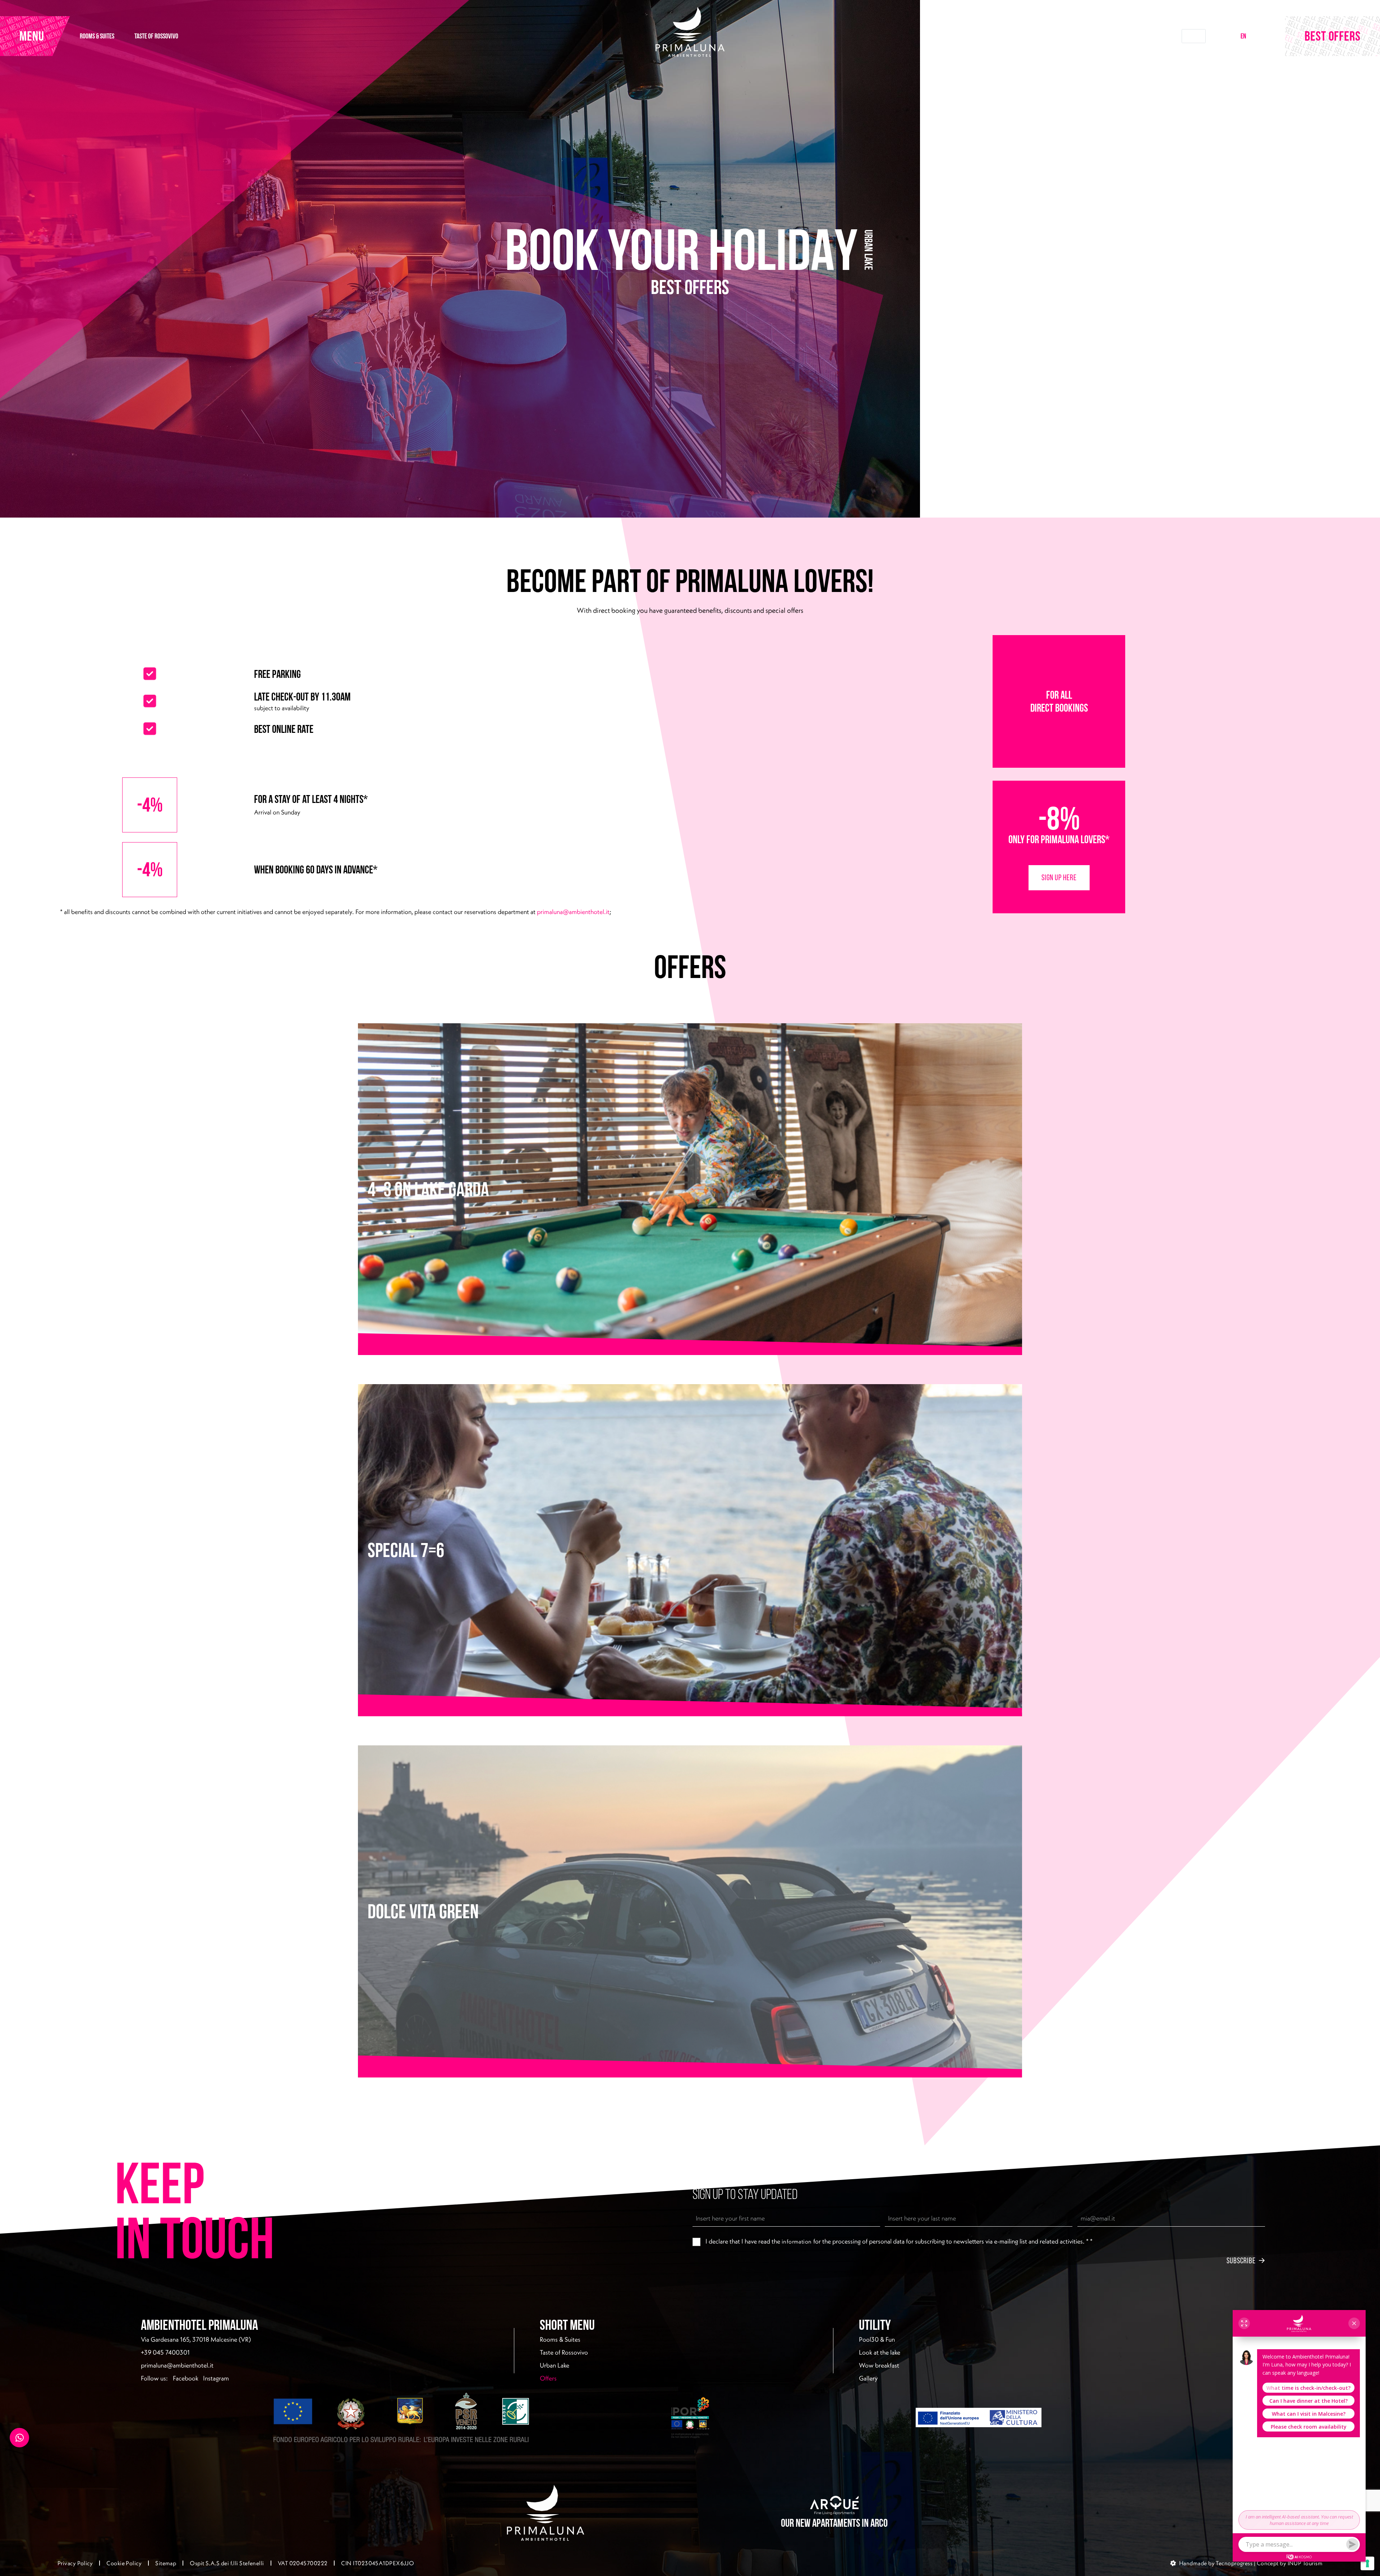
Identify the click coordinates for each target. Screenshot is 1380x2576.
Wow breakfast (879, 2365)
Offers (568, 2378)
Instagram (216, 2378)
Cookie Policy (124, 2563)
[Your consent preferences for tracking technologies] (1367, 2563)
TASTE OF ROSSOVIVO (156, 36)
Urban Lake (555, 2365)
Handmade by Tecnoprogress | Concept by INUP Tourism (1251, 2563)
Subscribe (1241, 2260)
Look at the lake (880, 2352)
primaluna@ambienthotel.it (573, 912)
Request (1193, 36)
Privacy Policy (75, 2563)
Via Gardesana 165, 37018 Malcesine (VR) (196, 2339)
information (797, 2241)
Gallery (868, 2378)
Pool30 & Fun (877, 2339)
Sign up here (1059, 877)
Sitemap (166, 2563)
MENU (32, 36)
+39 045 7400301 (165, 2352)
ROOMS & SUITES (97, 36)
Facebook (186, 2378)
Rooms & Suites (560, 2339)
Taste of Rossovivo (564, 2352)
